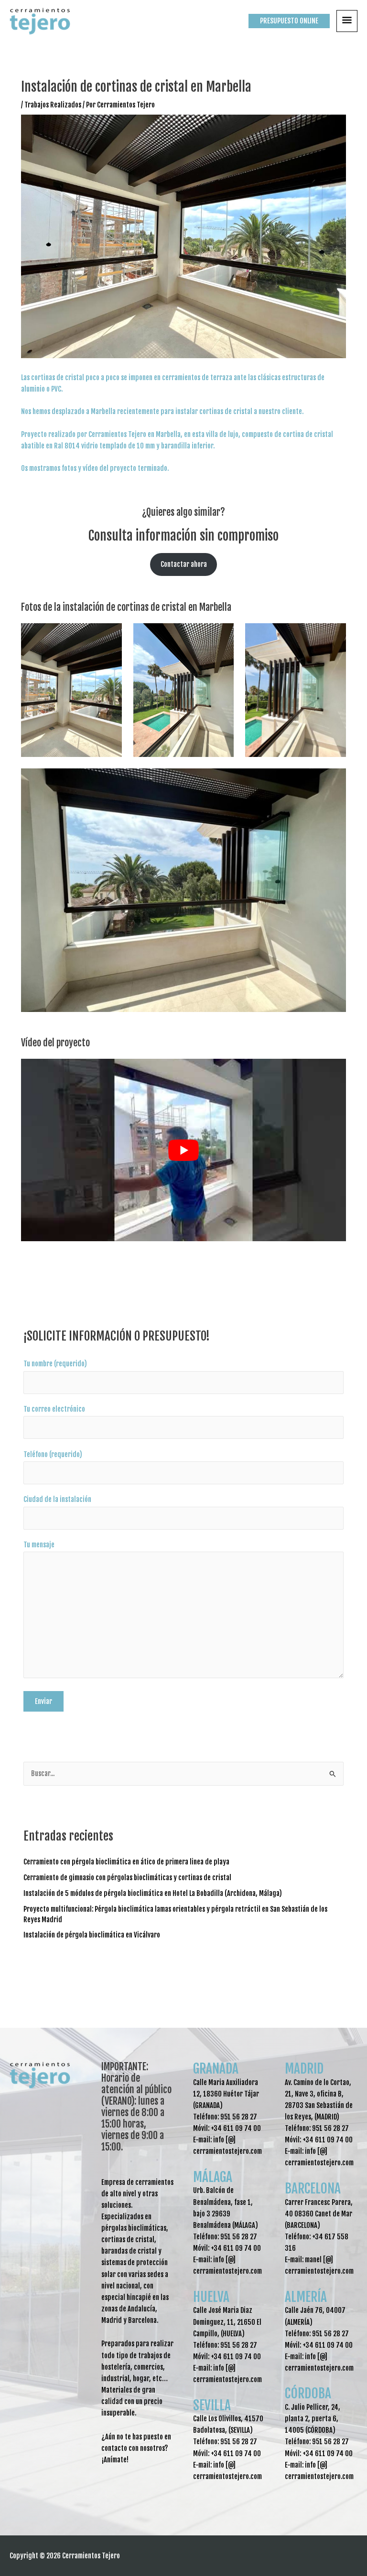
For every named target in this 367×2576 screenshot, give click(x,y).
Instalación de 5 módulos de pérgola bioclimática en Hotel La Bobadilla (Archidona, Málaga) (153, 1893)
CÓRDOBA (308, 2393)
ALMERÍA (306, 2297)
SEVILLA (212, 2405)
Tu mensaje (39, 1545)
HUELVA (211, 2297)
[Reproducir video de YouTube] (183, 1150)
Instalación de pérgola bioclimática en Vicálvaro (92, 1935)
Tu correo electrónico (54, 1409)
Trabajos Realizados (53, 105)
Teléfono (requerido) (53, 1454)
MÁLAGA (213, 2177)
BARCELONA (313, 2188)
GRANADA (216, 2069)
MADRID (304, 2069)
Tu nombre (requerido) (55, 1364)
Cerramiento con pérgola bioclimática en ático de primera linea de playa (126, 1862)
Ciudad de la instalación (57, 1499)
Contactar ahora (184, 564)
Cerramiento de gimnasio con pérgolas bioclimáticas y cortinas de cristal (127, 1878)
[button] (289, 21)
